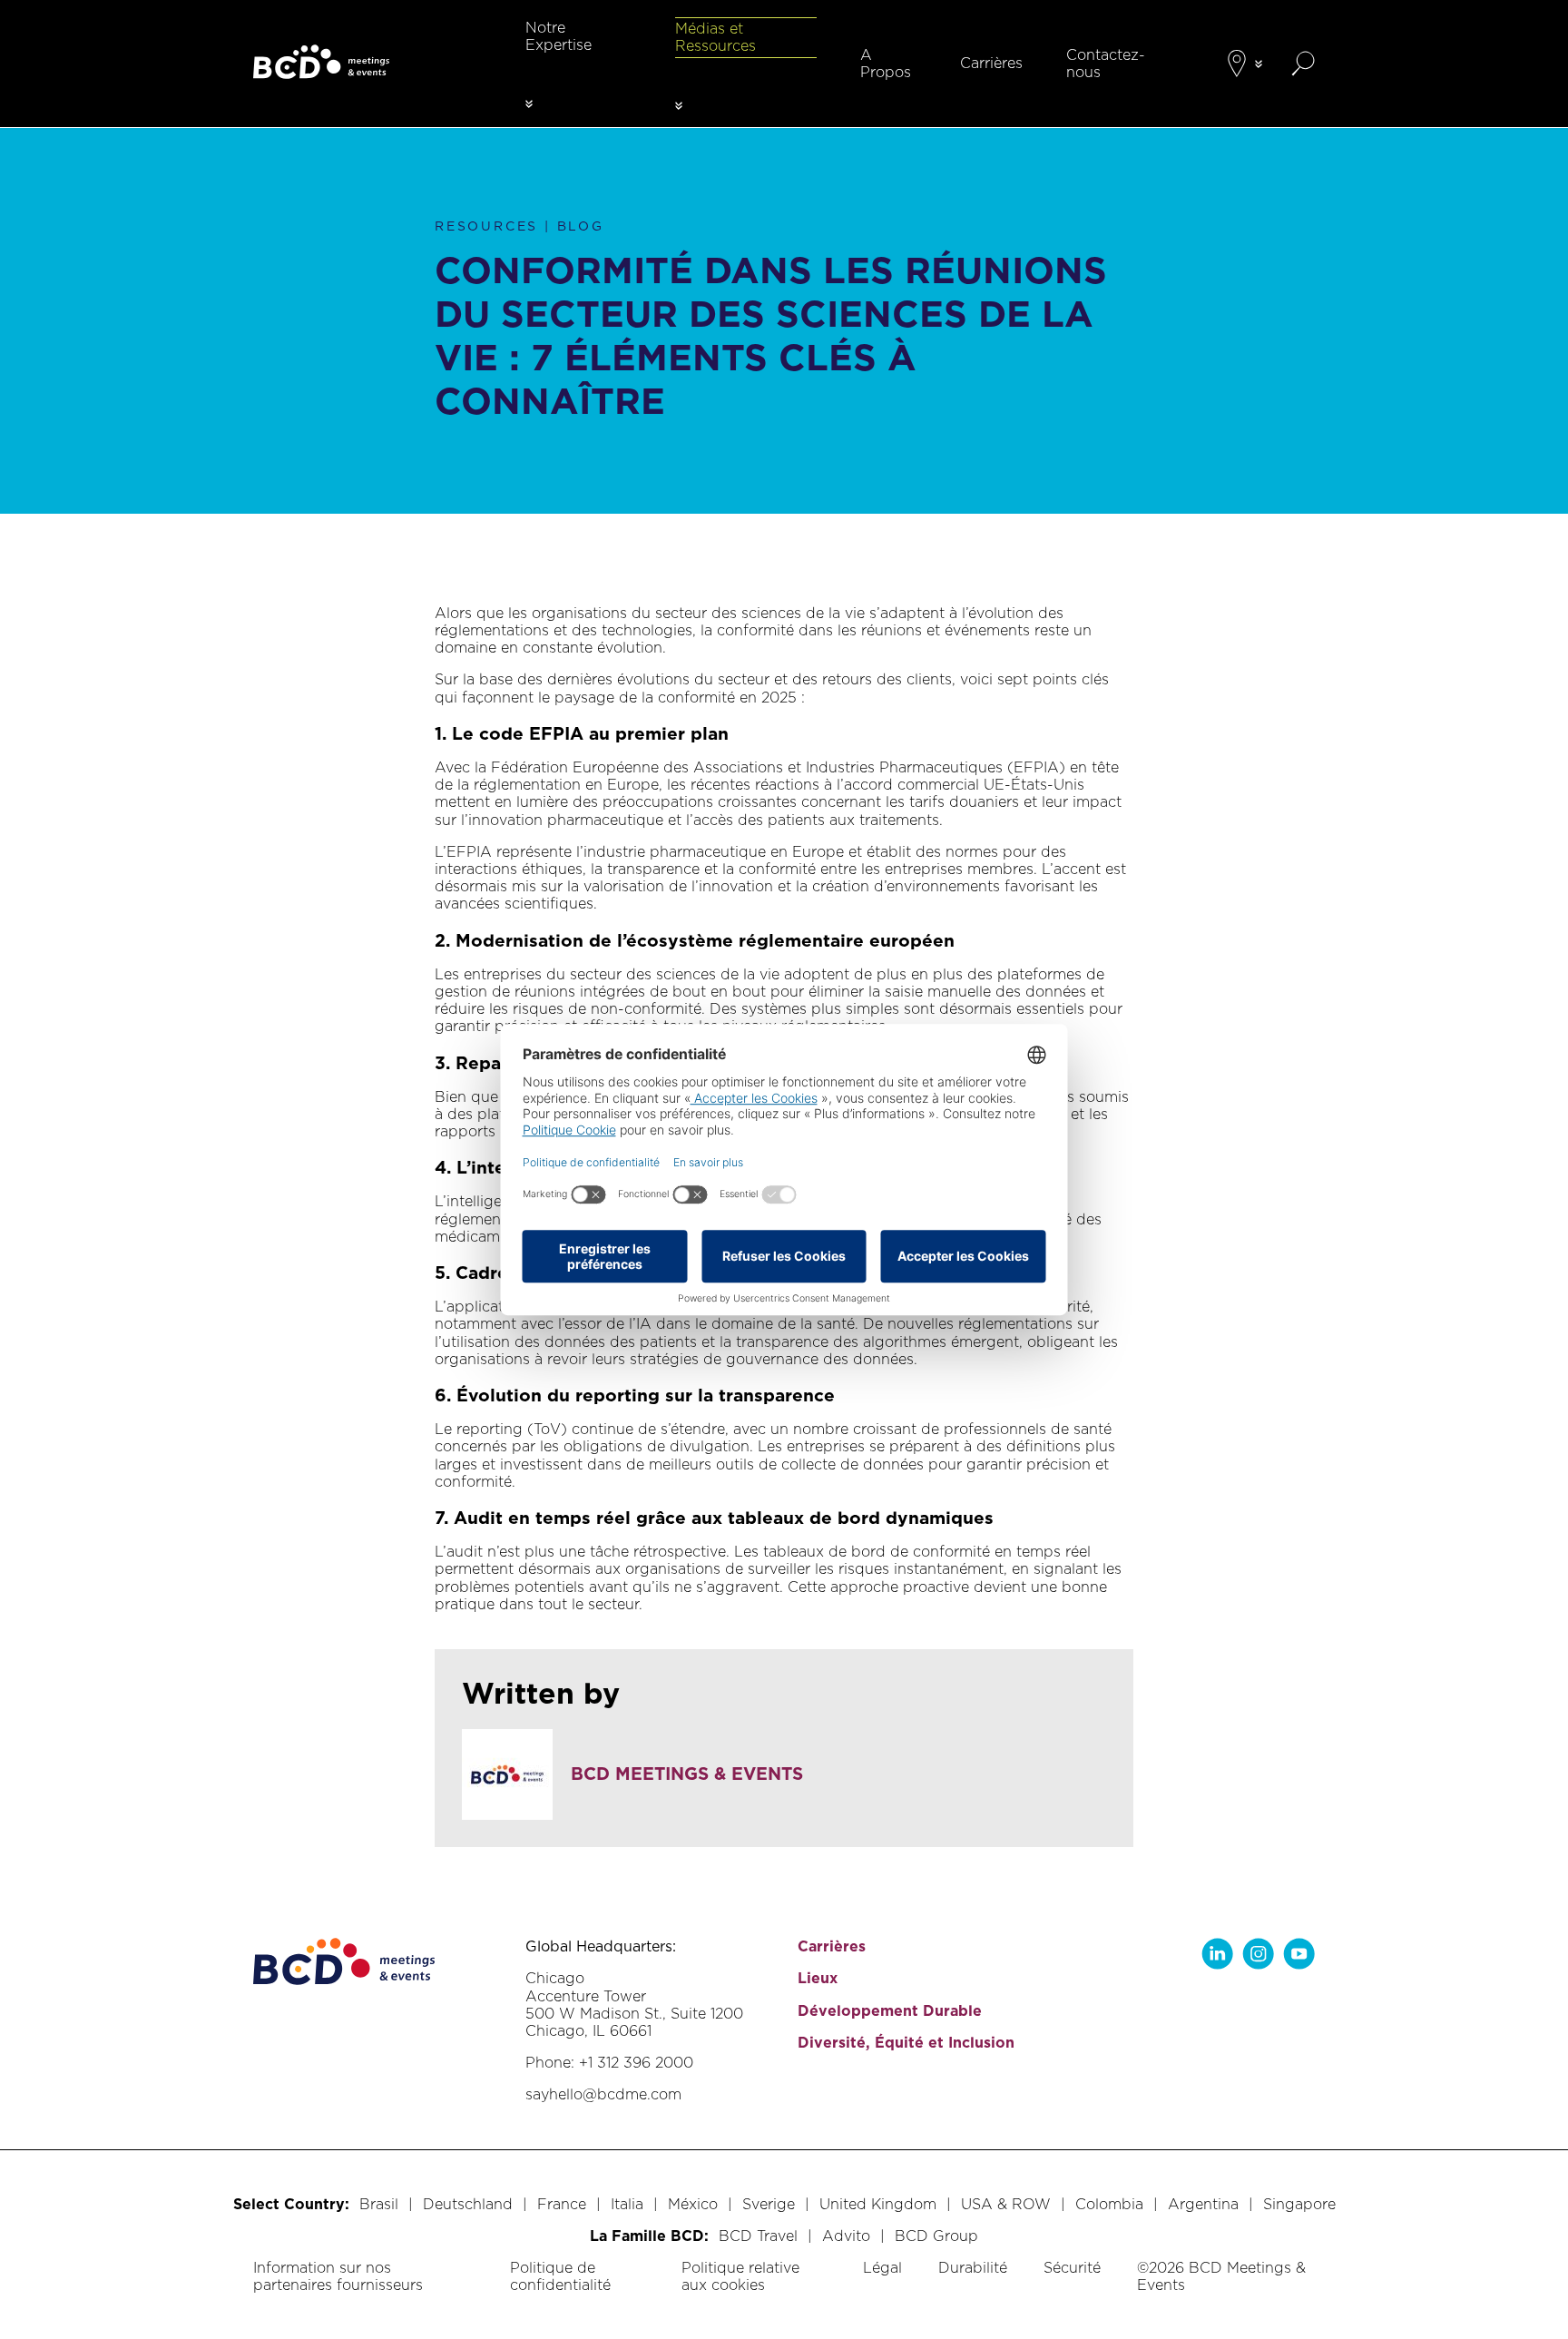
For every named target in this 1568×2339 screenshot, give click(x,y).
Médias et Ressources (715, 37)
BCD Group (936, 2236)
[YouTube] (1299, 1954)
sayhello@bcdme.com (603, 2094)
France (562, 2204)
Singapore (1299, 2204)
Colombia (1109, 2204)
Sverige (769, 2204)
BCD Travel (758, 2236)
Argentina (1203, 2204)
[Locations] (1237, 64)
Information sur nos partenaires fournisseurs (338, 2276)
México (693, 2204)
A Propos (886, 64)
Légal (882, 2268)
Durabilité (973, 2268)
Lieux (818, 1978)
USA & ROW (1006, 2204)
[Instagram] (1258, 1954)
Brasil (379, 2204)
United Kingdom (878, 2204)
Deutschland (468, 2204)
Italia (627, 2204)
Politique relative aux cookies (740, 2276)
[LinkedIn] (1217, 1954)
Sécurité (1072, 2268)
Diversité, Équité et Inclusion (906, 2043)
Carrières (991, 63)
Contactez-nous (1106, 64)
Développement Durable (890, 2011)
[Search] (1303, 64)
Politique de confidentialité (560, 2276)
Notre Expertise (559, 36)
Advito (846, 2236)
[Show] (529, 104)
